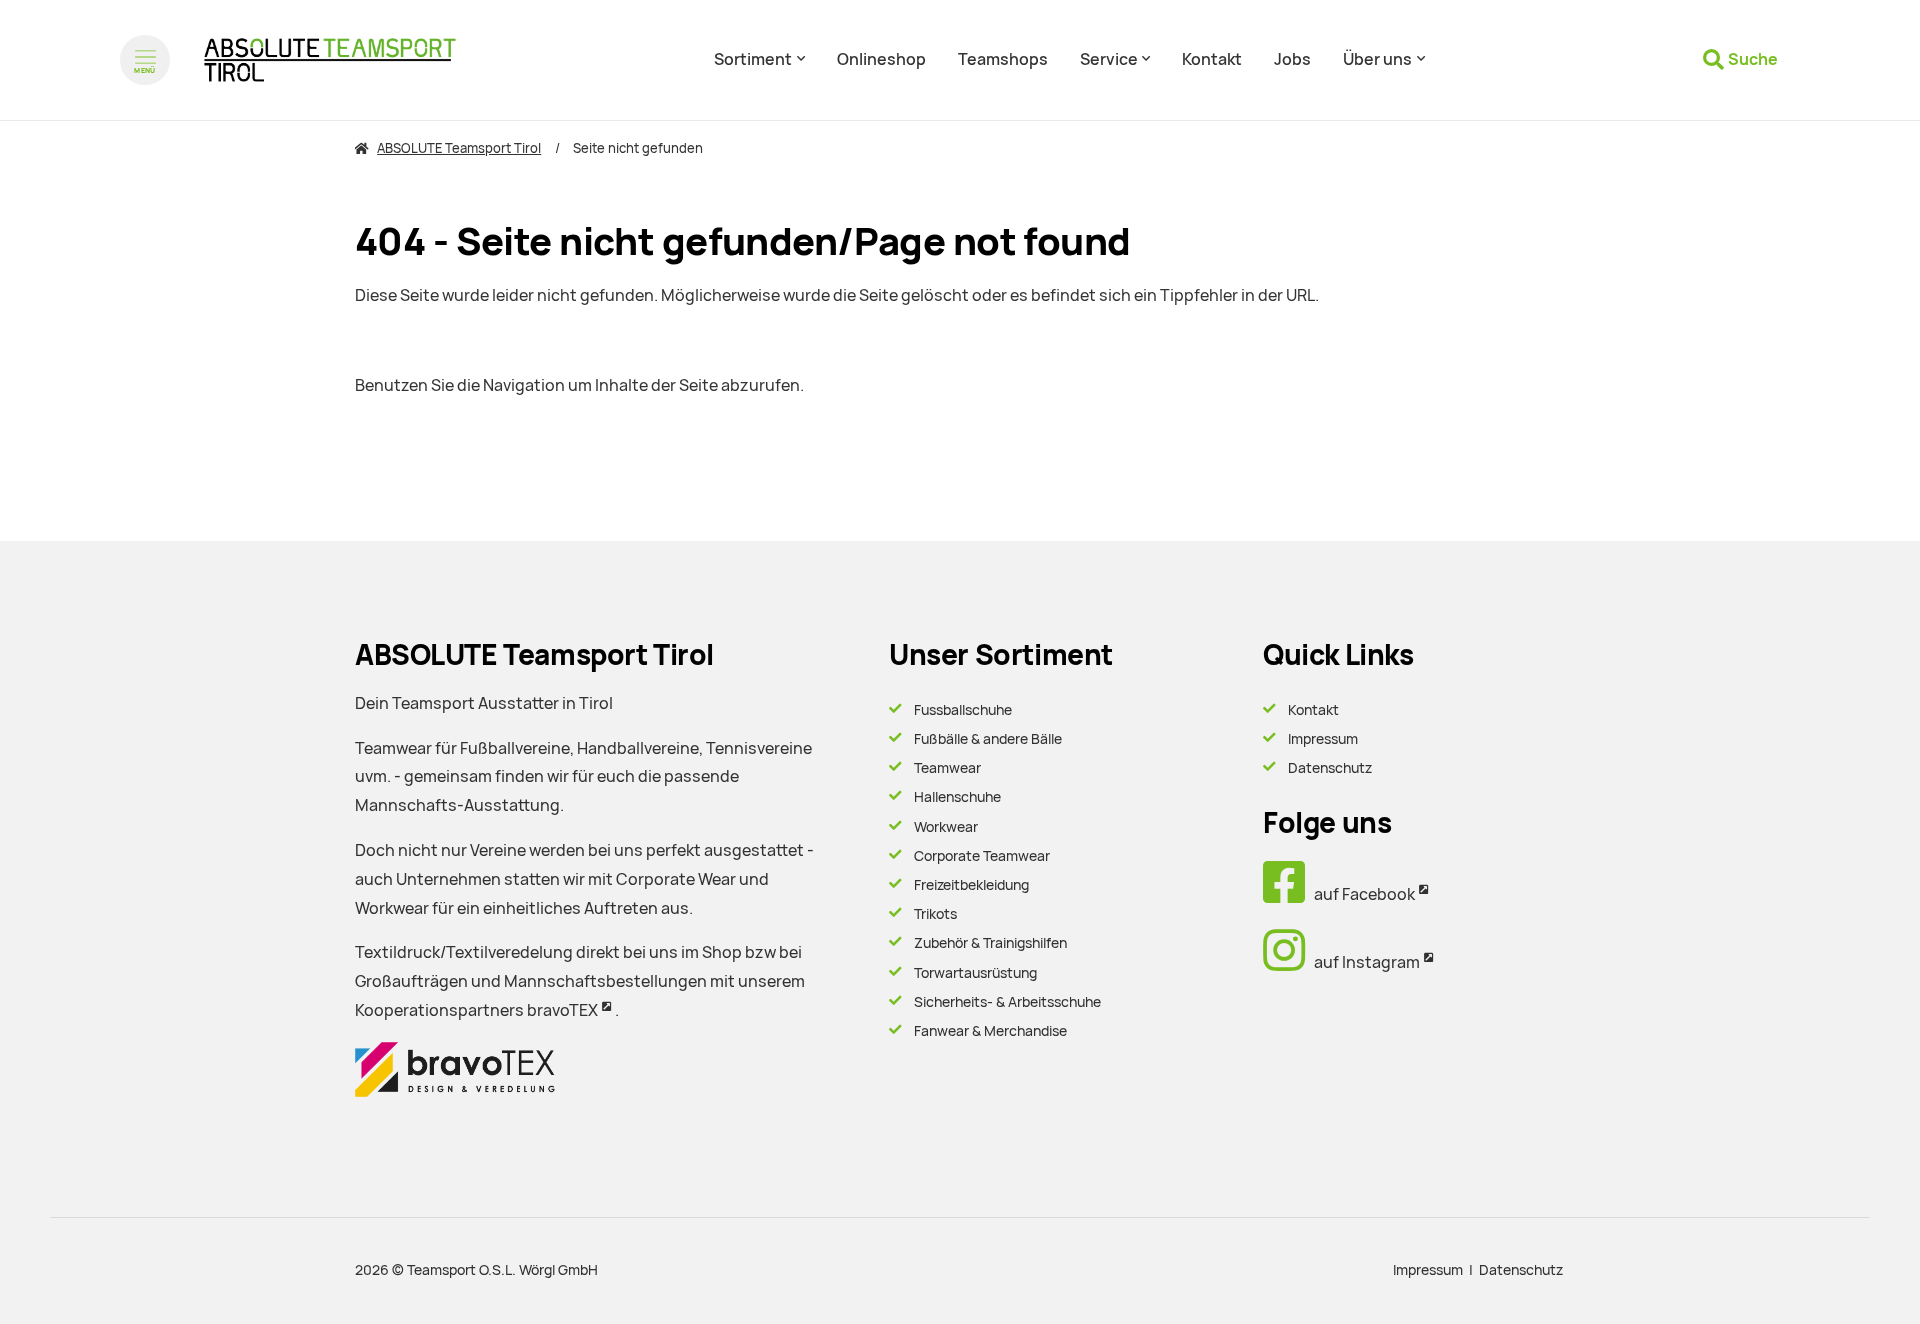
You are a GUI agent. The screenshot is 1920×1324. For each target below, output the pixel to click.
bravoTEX (562, 1010)
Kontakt (1313, 710)
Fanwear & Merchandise (990, 1031)
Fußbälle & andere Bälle (988, 739)
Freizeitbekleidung (971, 885)
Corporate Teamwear (982, 856)
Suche (1753, 59)
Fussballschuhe (963, 710)
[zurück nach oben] (1850, 1274)
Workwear (946, 827)
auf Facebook (1360, 894)
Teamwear (947, 768)
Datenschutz (1330, 768)
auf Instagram (1362, 962)
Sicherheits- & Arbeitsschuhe (1007, 1002)
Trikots (935, 914)
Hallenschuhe (957, 797)
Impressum (1323, 739)
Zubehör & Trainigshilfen (990, 943)
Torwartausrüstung (975, 973)
